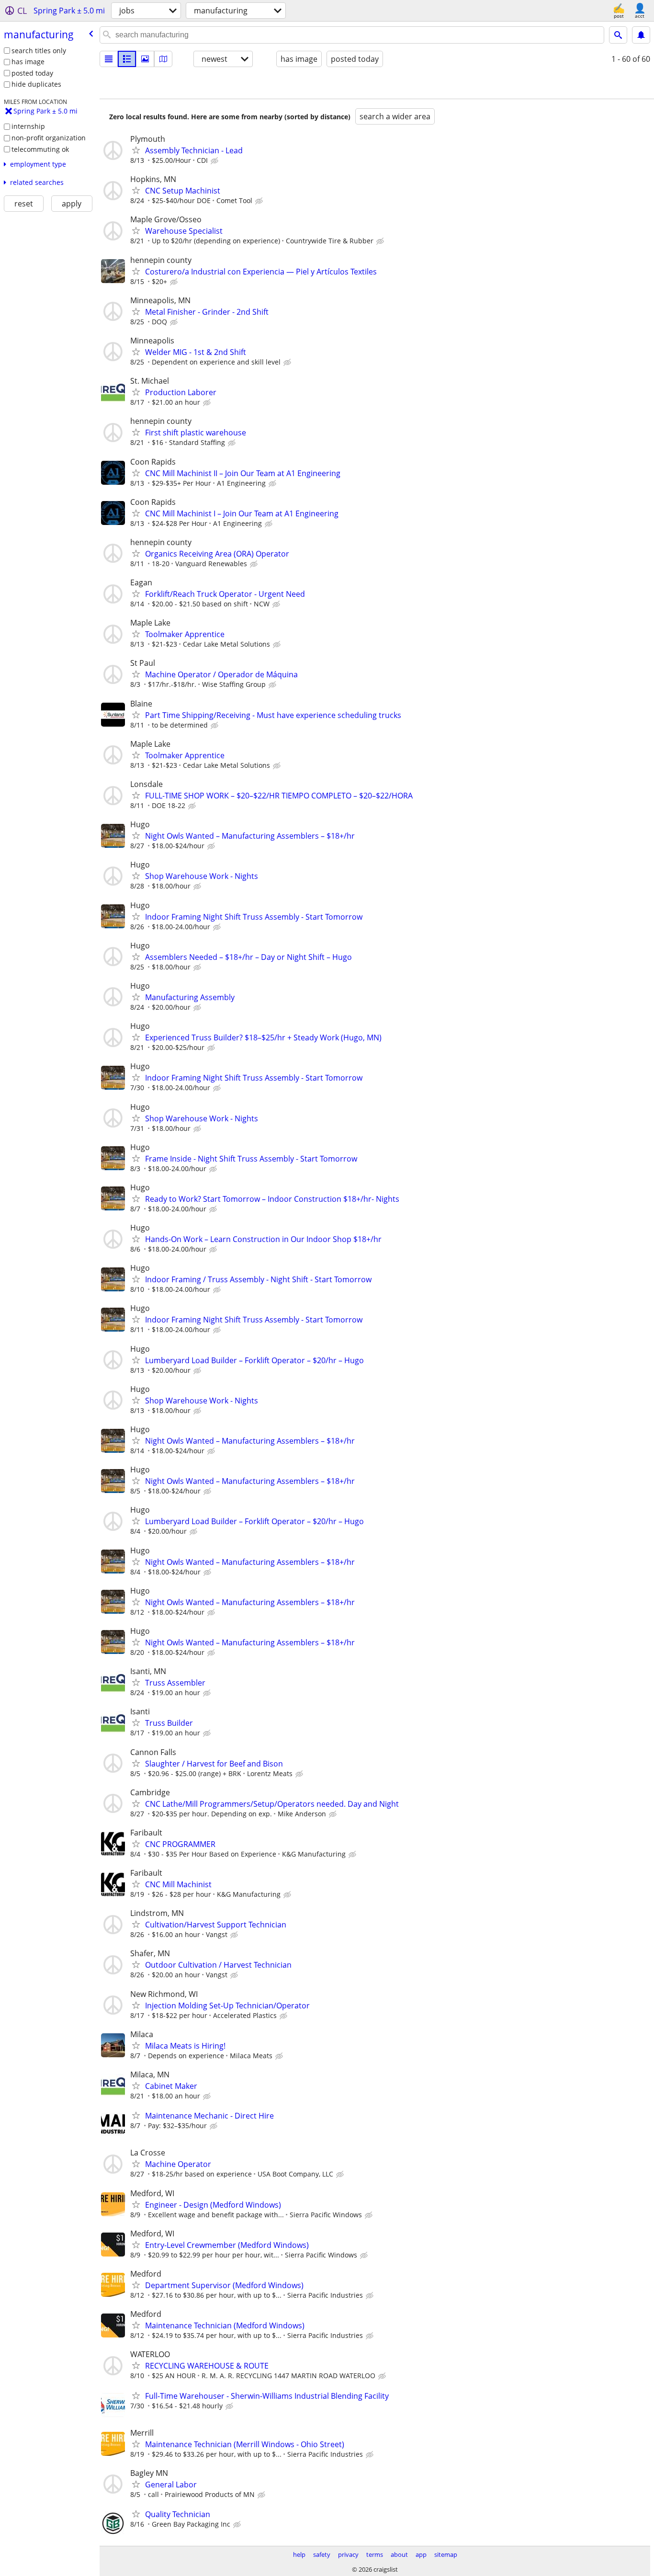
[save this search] (641, 35)
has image (28, 62)
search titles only (39, 51)
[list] (109, 59)
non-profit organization (49, 138)
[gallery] (145, 59)
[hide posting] (215, 161)
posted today (32, 73)
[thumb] (127, 59)
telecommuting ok (40, 149)
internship (28, 126)
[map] (163, 59)
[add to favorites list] (136, 150)
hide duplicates (36, 84)
